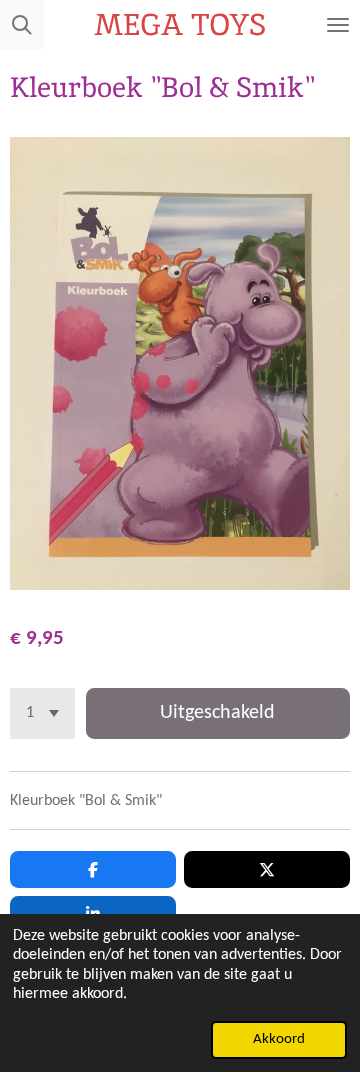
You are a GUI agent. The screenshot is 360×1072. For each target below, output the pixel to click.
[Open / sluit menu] (338, 25)
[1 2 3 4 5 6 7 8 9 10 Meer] (42, 713)
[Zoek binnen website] (22, 25)
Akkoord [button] (279, 1039)
